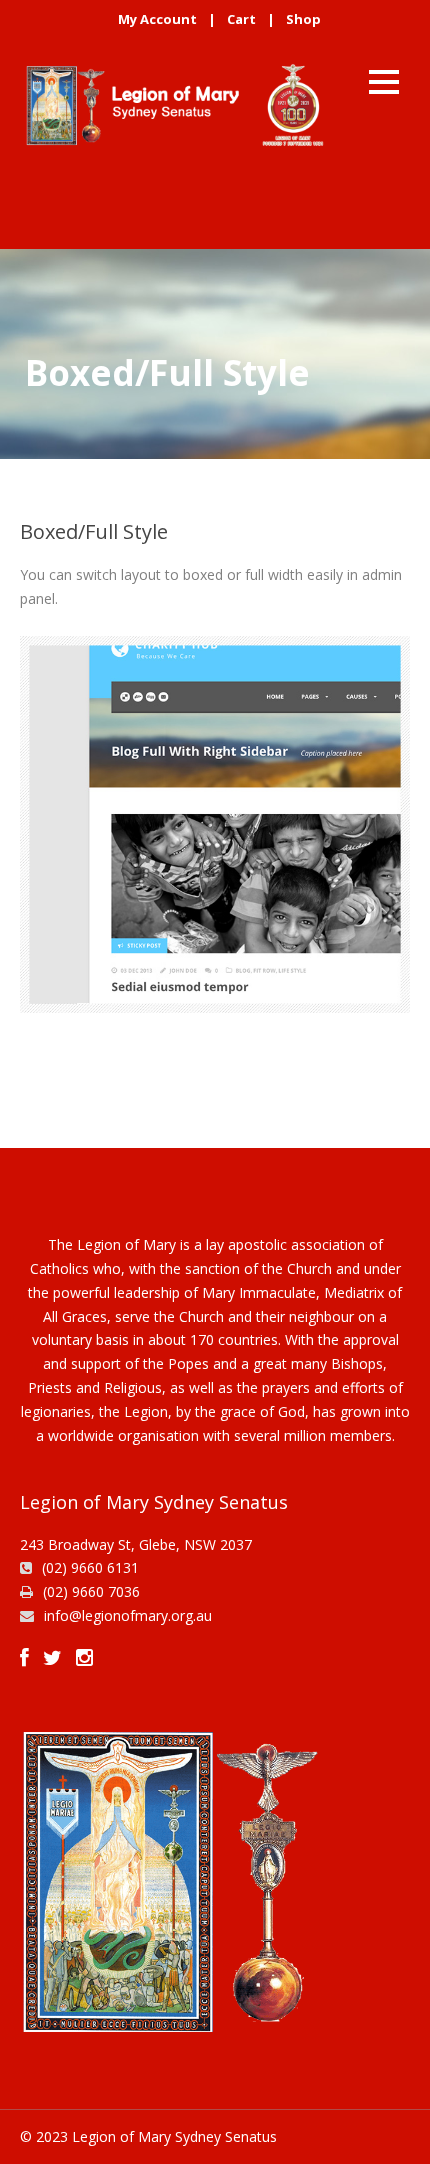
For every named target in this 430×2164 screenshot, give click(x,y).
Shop (303, 19)
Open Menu (383, 81)
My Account (157, 19)
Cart (241, 19)
